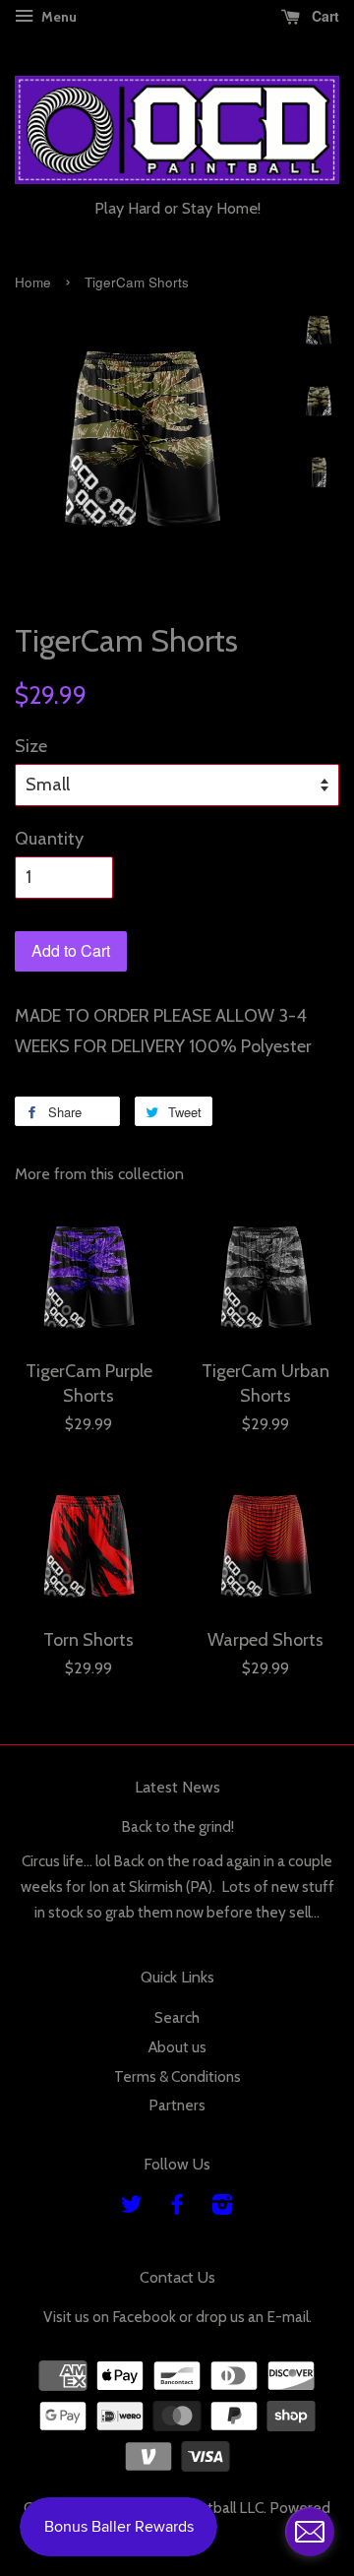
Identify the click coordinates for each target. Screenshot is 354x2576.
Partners (177, 2105)
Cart (324, 16)
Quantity (49, 839)
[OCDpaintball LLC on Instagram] (222, 2207)
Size (31, 746)
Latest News (177, 1787)
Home (33, 282)
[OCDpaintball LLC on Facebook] (177, 2207)
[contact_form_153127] (310, 2532)
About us (177, 2047)
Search (177, 2017)
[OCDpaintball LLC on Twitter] (132, 2207)
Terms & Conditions (177, 2076)
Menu (58, 17)
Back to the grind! (177, 1826)
